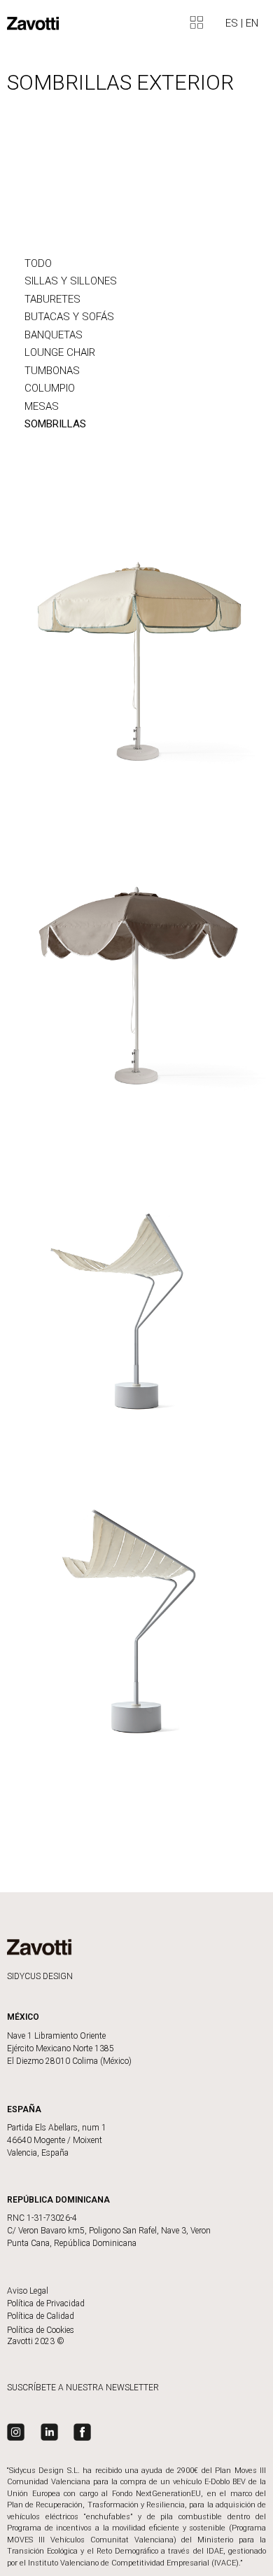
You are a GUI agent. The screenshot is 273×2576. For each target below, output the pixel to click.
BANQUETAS (54, 335)
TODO (38, 263)
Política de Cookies (41, 2330)
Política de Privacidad (46, 2303)
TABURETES (52, 299)
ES (233, 23)
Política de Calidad (41, 2316)
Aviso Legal (28, 2291)
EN (252, 23)
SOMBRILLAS (55, 424)
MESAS (42, 406)
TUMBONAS (52, 371)
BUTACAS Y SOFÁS (69, 317)
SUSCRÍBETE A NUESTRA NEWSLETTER (83, 2388)
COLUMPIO (50, 388)
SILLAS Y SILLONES (71, 281)
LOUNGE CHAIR (60, 352)
